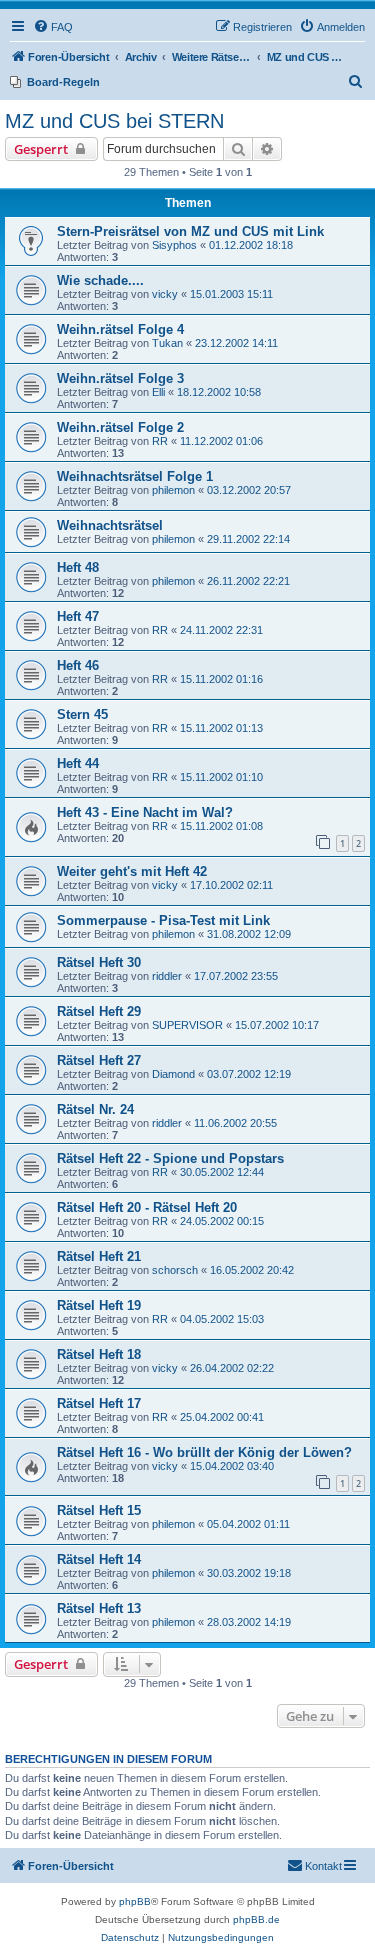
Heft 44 (78, 763)
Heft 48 (78, 567)
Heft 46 (78, 665)
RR (160, 441)
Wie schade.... (100, 280)
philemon (173, 490)
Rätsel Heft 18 (99, 1354)
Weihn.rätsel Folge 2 (120, 427)
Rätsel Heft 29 (99, 1011)
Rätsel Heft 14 (99, 1559)
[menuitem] (53, 27)
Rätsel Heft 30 (99, 962)
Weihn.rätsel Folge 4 (120, 329)
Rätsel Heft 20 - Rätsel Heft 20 (147, 1207)
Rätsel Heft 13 (99, 1608)
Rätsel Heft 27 (99, 1060)
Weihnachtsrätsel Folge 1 (135, 476)
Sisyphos (174, 245)
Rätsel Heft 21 (99, 1256)
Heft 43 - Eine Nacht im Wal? (145, 812)
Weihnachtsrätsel (110, 525)
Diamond (173, 1074)
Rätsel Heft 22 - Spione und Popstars (170, 1158)
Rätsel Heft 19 (99, 1305)
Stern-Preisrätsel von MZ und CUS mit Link (190, 231)
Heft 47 (78, 616)
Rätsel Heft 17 (99, 1403)
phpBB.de (256, 1919)
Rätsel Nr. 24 (95, 1109)
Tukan (167, 343)
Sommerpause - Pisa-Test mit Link (163, 920)
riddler (167, 976)
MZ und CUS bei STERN (114, 121)
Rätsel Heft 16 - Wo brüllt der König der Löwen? (204, 1452)
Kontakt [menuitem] (323, 1866)
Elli (158, 392)
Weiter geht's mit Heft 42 (132, 871)
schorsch (175, 1270)
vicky (165, 294)
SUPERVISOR (187, 1025)
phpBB (135, 1901)
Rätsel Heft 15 (99, 1510)
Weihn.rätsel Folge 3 (120, 378)
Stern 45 (82, 714)
